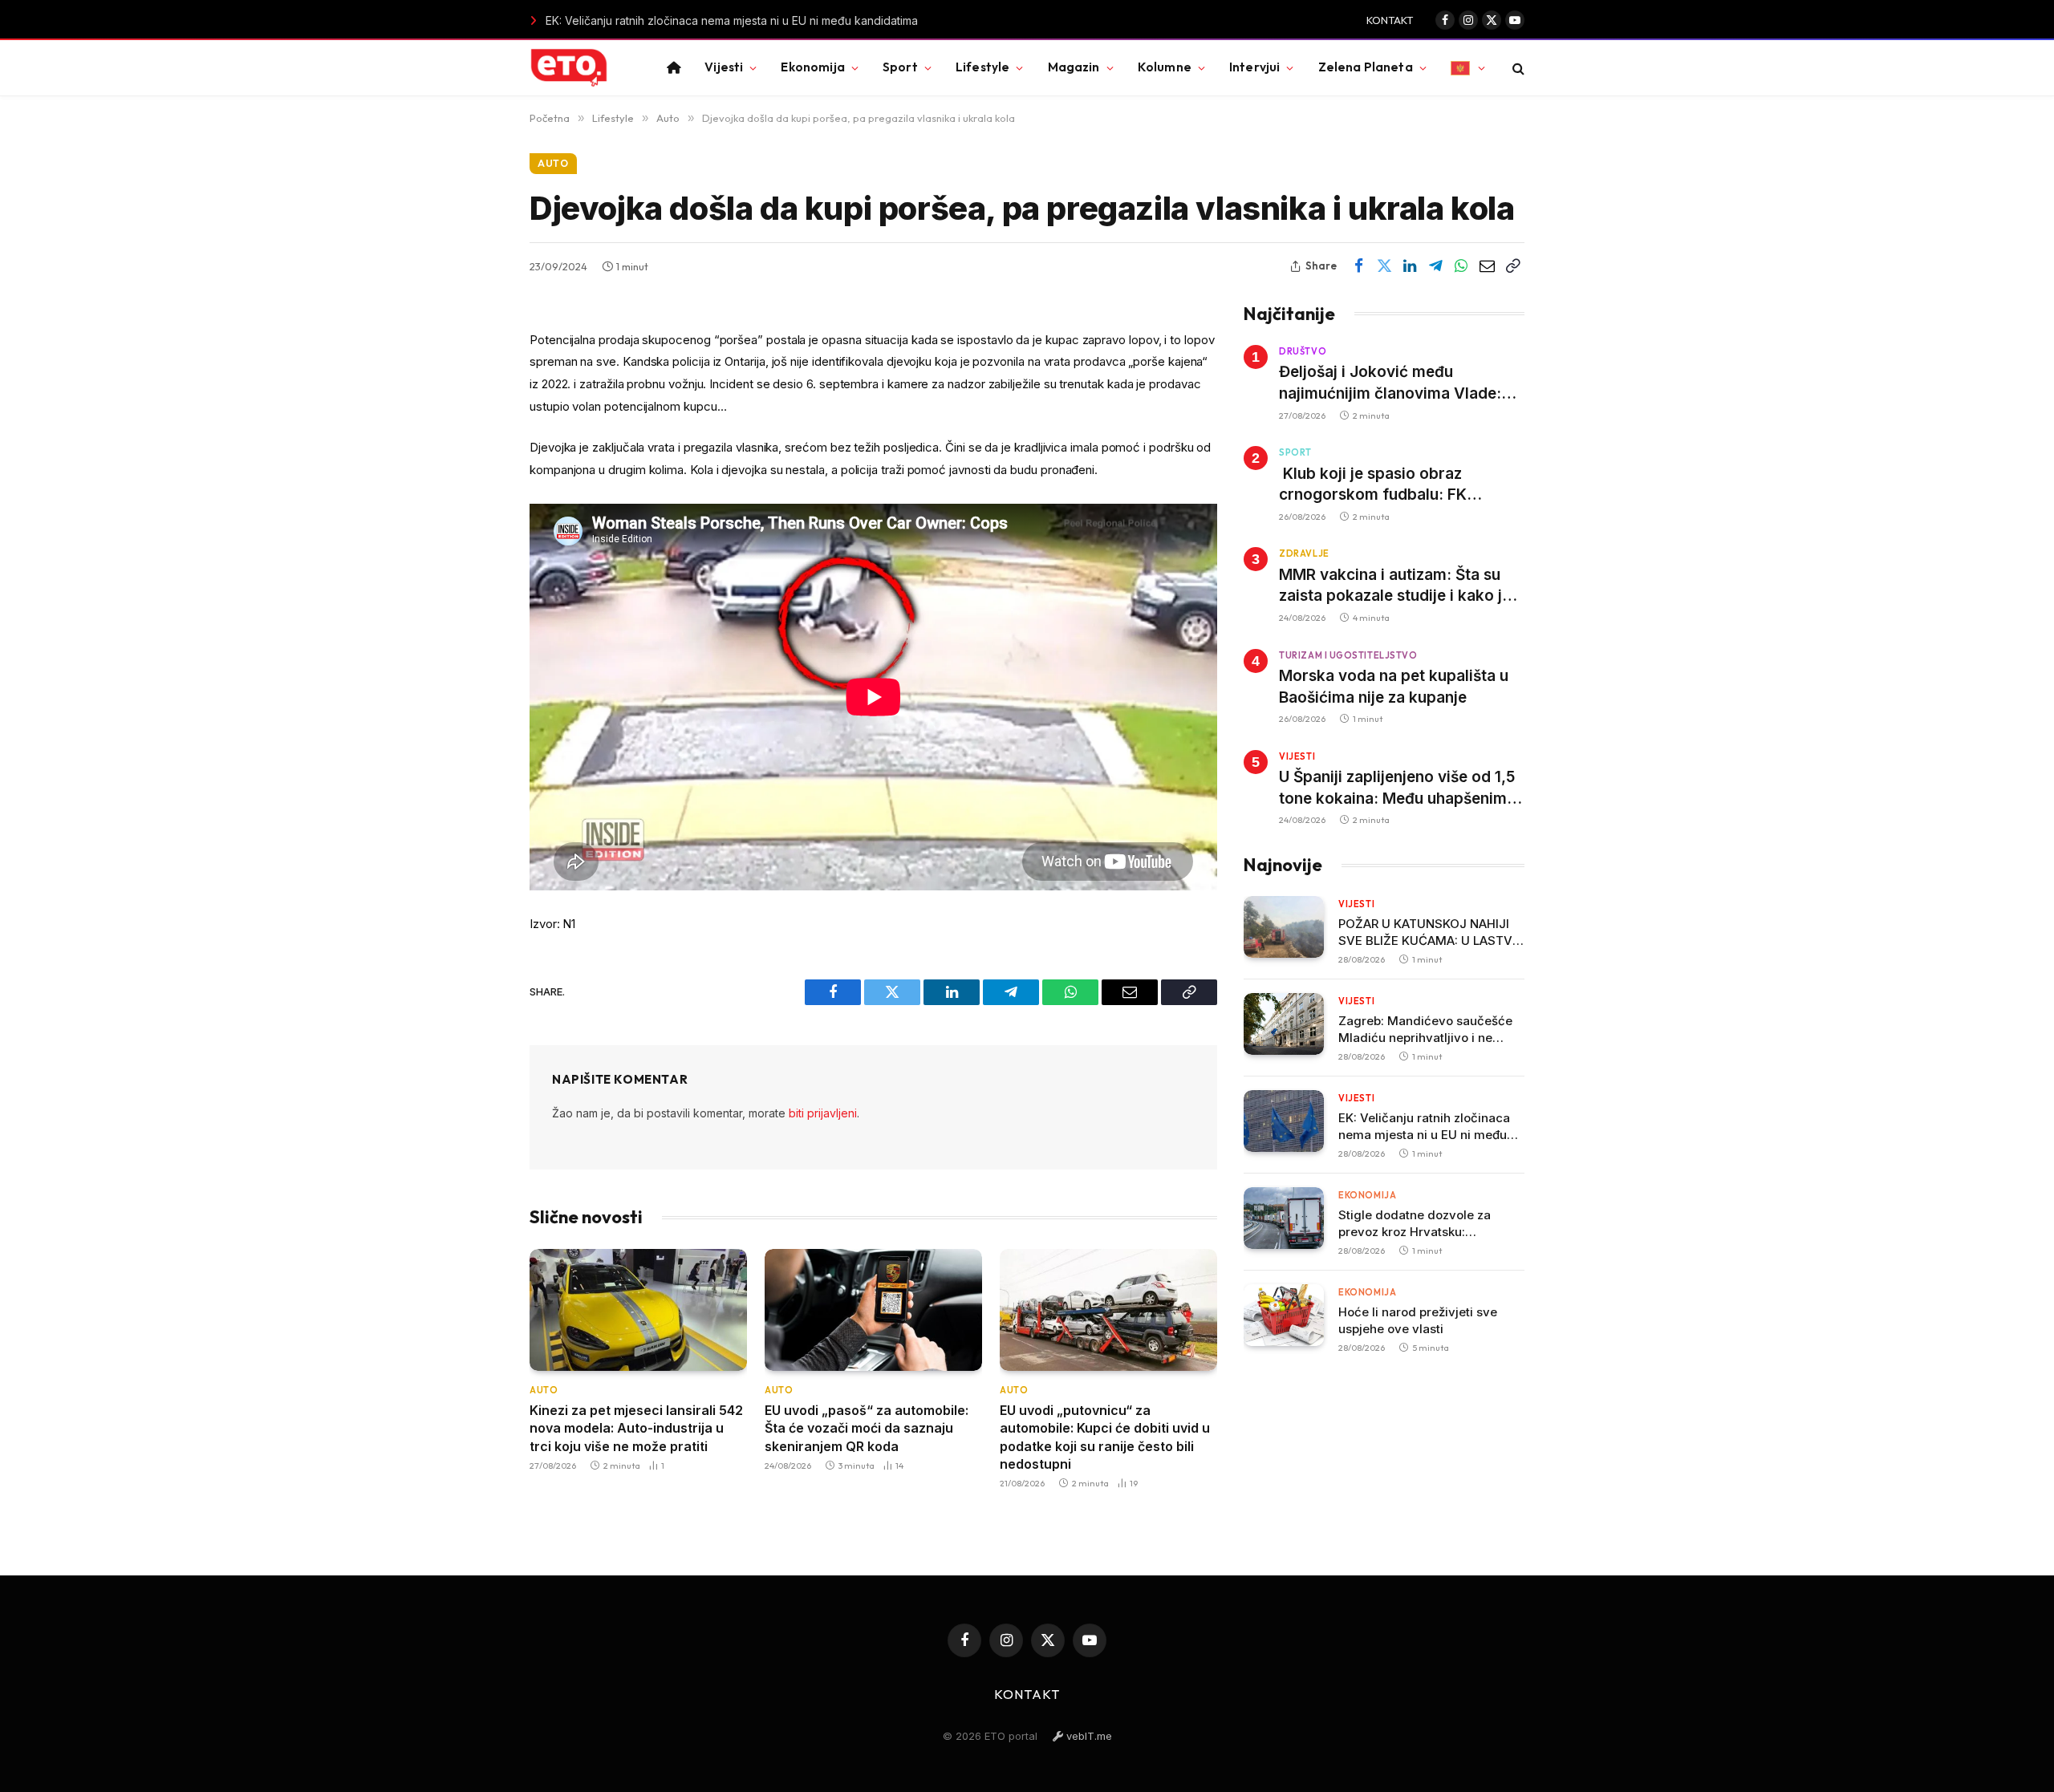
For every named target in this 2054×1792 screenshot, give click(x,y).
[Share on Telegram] (1435, 266)
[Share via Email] (1487, 266)
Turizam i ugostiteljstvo (1348, 655)
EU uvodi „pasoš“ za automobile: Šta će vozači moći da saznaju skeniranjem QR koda (867, 1428)
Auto (553, 163)
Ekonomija (812, 67)
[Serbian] (1468, 68)
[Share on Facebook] (1358, 266)
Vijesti (724, 67)
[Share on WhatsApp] (1461, 266)
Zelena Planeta (1366, 67)
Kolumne (1165, 67)
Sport (900, 67)
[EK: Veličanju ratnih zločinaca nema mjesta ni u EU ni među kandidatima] (1284, 1121)
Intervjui (1254, 67)
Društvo (1303, 351)
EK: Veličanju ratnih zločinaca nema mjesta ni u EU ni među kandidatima (694, 20)
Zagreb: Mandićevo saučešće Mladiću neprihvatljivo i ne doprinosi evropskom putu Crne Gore (1430, 1030)
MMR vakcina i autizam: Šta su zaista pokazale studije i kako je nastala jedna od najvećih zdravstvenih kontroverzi (1395, 586)
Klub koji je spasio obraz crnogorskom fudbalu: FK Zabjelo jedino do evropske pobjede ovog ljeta (1379, 485)
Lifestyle (982, 67)
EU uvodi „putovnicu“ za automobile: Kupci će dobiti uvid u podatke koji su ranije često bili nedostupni (1105, 1437)
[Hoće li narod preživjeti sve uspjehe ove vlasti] (1284, 1315)
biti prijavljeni (823, 1113)
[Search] (1517, 68)
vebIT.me (1088, 1736)
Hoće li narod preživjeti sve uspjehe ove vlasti (1418, 1320)
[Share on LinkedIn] (1410, 266)
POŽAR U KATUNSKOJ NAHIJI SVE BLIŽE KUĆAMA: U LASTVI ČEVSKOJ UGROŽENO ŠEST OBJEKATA (1427, 932)
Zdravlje (1304, 553)
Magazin (1074, 67)
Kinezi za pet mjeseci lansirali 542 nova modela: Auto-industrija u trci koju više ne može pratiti (636, 1428)
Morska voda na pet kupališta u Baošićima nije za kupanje (1394, 687)
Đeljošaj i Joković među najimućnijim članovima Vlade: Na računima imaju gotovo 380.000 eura (1390, 383)
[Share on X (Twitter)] (1384, 266)
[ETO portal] (569, 68)
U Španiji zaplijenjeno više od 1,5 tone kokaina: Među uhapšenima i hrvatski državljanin (1401, 789)
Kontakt (1390, 20)
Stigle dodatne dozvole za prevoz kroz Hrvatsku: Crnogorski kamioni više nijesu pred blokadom (1427, 1224)
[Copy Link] (1512, 266)
